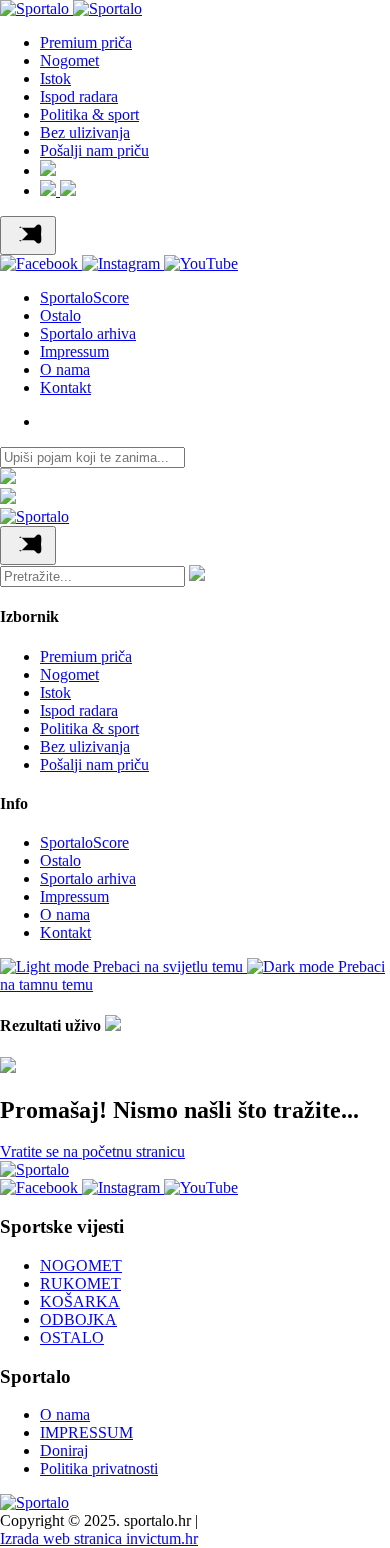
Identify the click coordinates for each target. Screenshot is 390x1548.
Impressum (74, 351)
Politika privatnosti (99, 1468)
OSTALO (72, 1337)
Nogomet (69, 60)
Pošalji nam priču (94, 150)
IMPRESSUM (86, 1432)
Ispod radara (79, 96)
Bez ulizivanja (85, 132)
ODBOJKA (78, 1319)
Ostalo (60, 315)
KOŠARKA (80, 1301)
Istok (55, 78)
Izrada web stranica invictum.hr (99, 1538)
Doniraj (64, 1450)
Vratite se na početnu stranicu (92, 1151)
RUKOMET (80, 1283)
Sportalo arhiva (88, 333)
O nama (65, 369)
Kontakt (65, 387)
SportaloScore (84, 297)
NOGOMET (81, 1265)
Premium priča (86, 42)
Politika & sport (89, 114)
